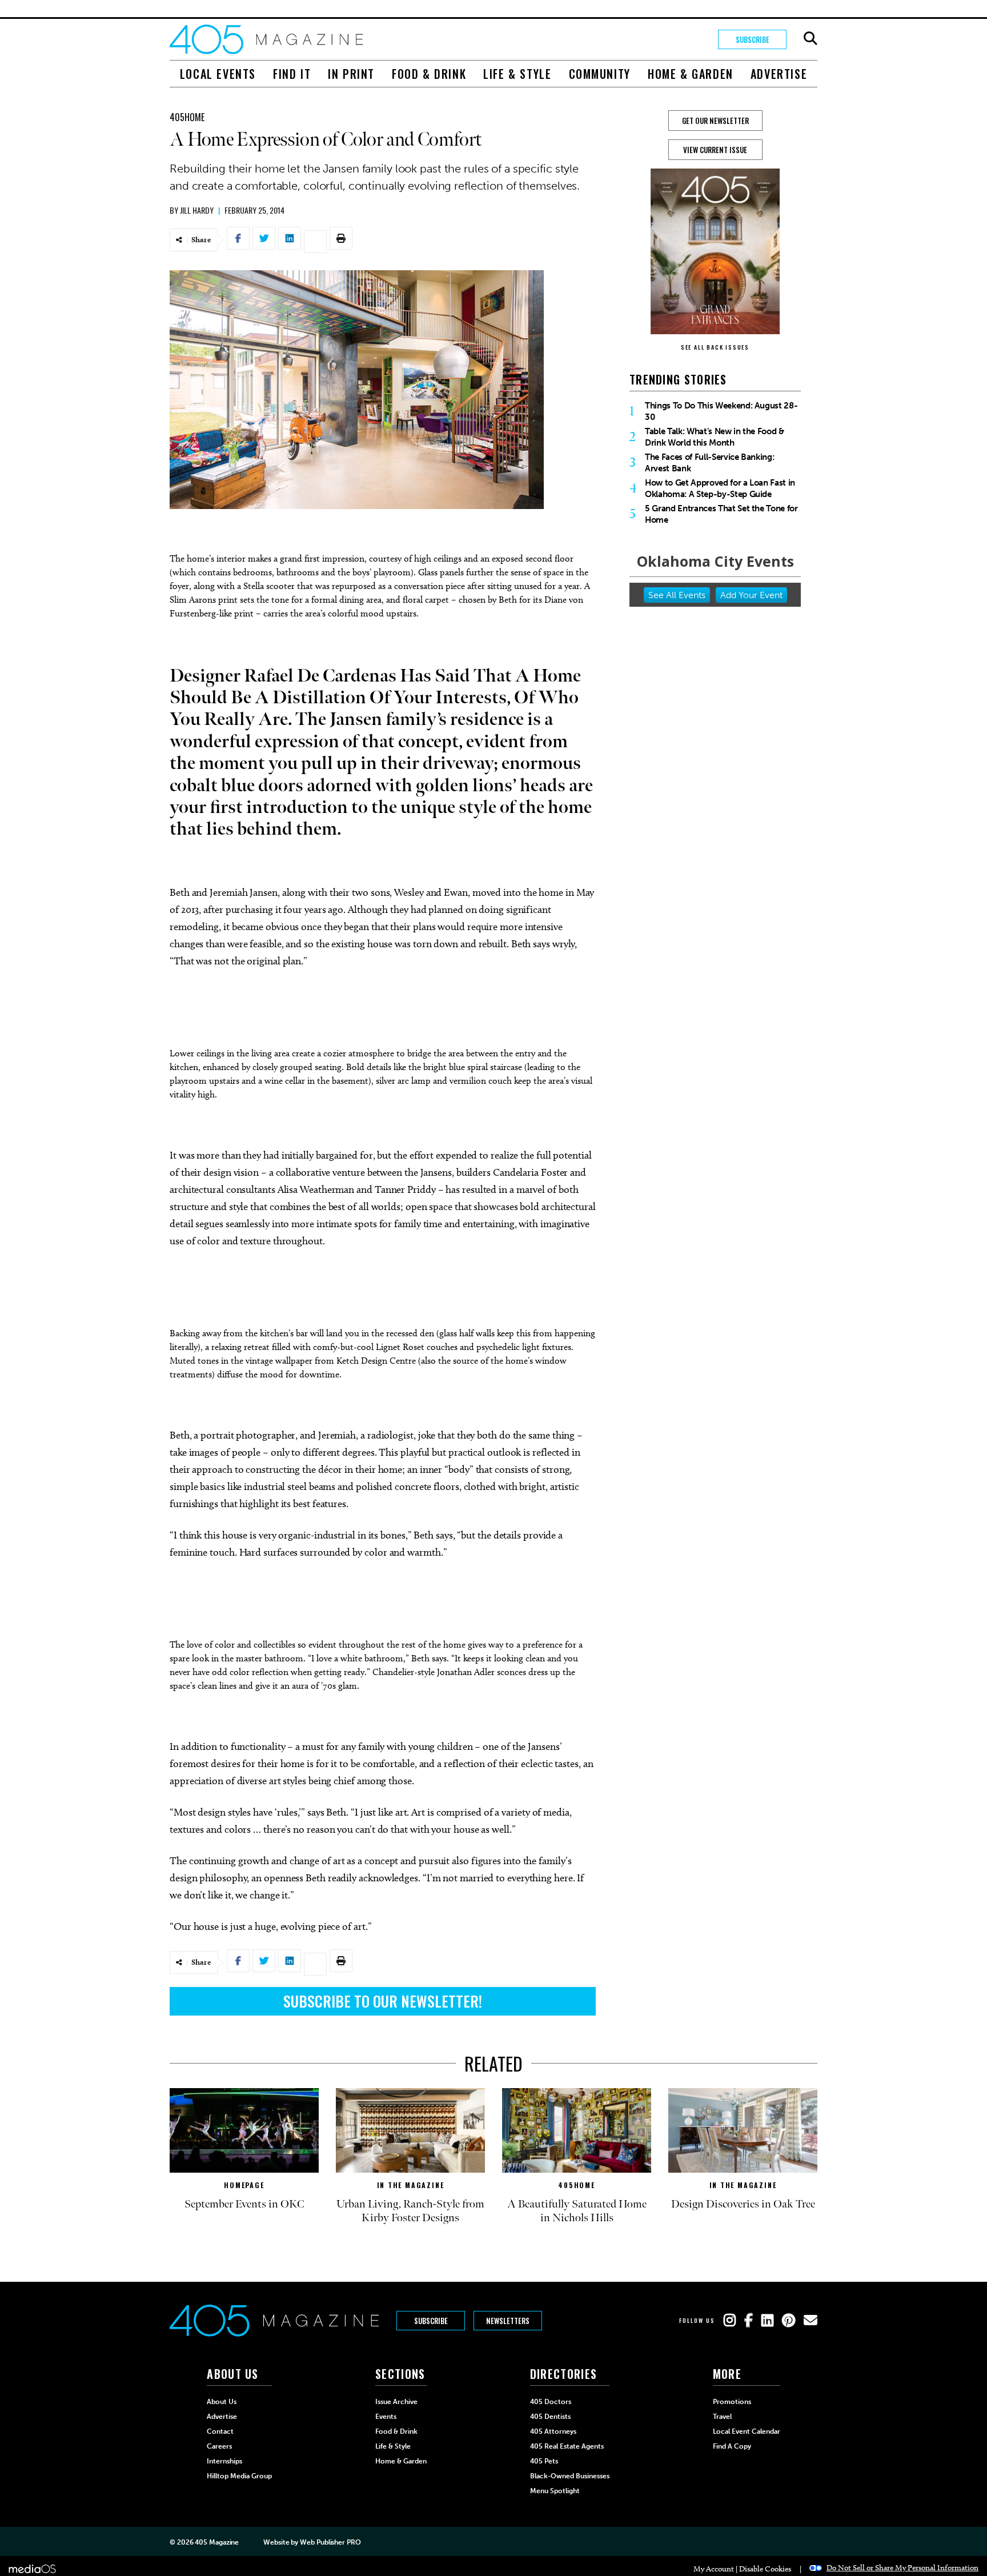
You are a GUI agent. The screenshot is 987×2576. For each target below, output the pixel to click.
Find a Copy (732, 2446)
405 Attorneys (553, 2431)
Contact (220, 2431)
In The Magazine (411, 2185)
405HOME (187, 117)
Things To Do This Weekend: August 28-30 (721, 411)
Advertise (779, 74)
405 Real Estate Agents (567, 2446)
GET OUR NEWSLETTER (715, 121)
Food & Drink (429, 74)
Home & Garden (691, 74)
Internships (224, 2461)
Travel (722, 2417)
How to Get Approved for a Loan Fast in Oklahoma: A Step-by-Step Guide (720, 488)
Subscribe (753, 39)
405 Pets (544, 2461)
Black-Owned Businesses (570, 2476)
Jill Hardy (197, 210)
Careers (219, 2446)
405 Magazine (217, 2542)
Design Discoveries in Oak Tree (743, 2204)
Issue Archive (396, 2402)
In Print (351, 74)
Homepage (244, 2185)
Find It (292, 74)
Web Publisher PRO (330, 2542)
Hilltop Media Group (239, 2476)
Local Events (218, 74)
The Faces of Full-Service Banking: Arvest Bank (709, 463)
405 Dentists (550, 2417)
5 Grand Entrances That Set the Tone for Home (721, 514)
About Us (222, 2402)
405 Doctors (551, 2402)
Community (600, 74)
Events (386, 2417)
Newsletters (508, 2321)
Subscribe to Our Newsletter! (383, 2001)
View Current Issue (715, 150)
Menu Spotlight (555, 2491)
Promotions (732, 2402)
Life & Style (517, 74)
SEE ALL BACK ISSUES (715, 347)
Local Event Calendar (747, 2431)
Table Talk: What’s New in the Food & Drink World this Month (715, 437)
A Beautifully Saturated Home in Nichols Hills (577, 2211)
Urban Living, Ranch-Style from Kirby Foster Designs (410, 2211)
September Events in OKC (244, 2204)
